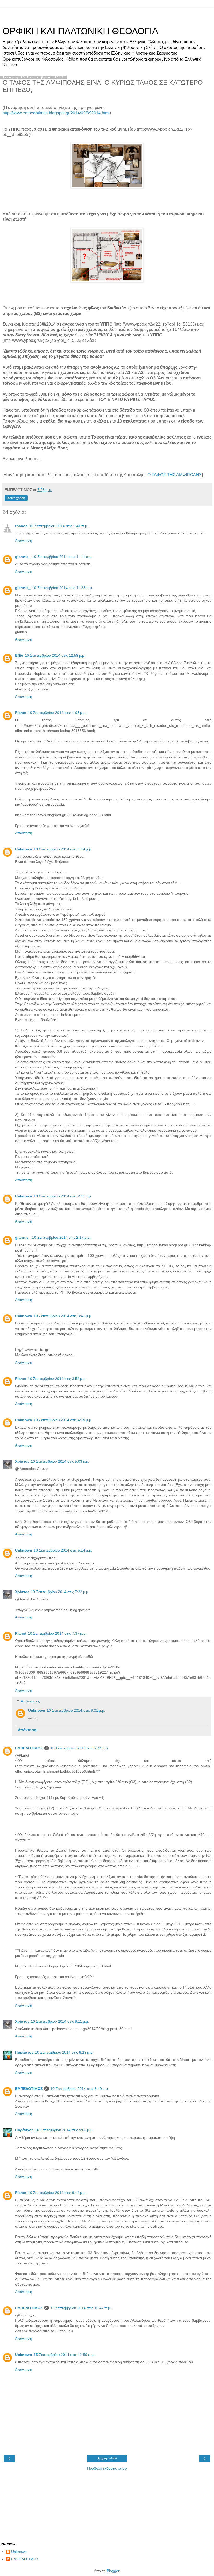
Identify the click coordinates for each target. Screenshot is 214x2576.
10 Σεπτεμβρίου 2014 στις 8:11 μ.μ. (60, 2021)
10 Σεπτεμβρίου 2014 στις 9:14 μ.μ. (57, 2193)
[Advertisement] (107, 14)
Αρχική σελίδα (107, 2458)
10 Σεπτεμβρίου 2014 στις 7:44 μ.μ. (80, 1748)
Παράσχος (24, 2052)
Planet (21, 713)
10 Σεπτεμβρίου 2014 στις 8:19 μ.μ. (64, 2052)
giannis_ (23, 557)
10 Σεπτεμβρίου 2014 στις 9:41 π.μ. (59, 526)
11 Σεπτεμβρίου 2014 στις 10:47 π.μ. (81, 2308)
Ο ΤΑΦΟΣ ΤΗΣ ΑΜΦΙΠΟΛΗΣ (175, 475)
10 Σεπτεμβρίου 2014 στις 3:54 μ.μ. (57, 1379)
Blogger (113, 2571)
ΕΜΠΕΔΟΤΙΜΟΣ (29, 1748)
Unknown (24, 849)
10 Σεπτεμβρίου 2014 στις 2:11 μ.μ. (63, 1196)
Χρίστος (22, 1461)
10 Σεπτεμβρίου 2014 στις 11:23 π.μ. (63, 588)
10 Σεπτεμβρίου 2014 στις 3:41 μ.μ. (63, 1316)
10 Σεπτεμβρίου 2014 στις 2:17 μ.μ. (61, 1237)
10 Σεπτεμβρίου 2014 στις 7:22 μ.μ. (60, 1592)
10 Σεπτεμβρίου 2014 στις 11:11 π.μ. (62, 557)
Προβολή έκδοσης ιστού (107, 2468)
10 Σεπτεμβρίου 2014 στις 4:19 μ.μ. (63, 1420)
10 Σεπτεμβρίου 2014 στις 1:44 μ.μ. (63, 849)
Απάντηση (24, 540)
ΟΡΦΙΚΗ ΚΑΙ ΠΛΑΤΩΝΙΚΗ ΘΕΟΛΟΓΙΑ (80, 31)
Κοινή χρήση (16, 498)
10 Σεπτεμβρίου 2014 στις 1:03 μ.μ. (57, 713)
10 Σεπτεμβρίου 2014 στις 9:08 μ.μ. (64, 2130)
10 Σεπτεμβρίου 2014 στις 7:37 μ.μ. (57, 1633)
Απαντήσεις (30, 1701)
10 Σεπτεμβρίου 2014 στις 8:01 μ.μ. (76, 1710)
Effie (19, 655)
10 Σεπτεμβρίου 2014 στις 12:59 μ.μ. (55, 655)
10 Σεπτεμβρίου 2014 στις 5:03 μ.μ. (60, 1461)
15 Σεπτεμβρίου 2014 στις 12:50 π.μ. (64, 2355)
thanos (21, 526)
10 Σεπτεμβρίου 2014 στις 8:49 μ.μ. (80, 2089)
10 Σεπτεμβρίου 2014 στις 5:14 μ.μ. (63, 1550)
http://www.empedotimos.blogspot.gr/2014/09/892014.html (56, 113)
